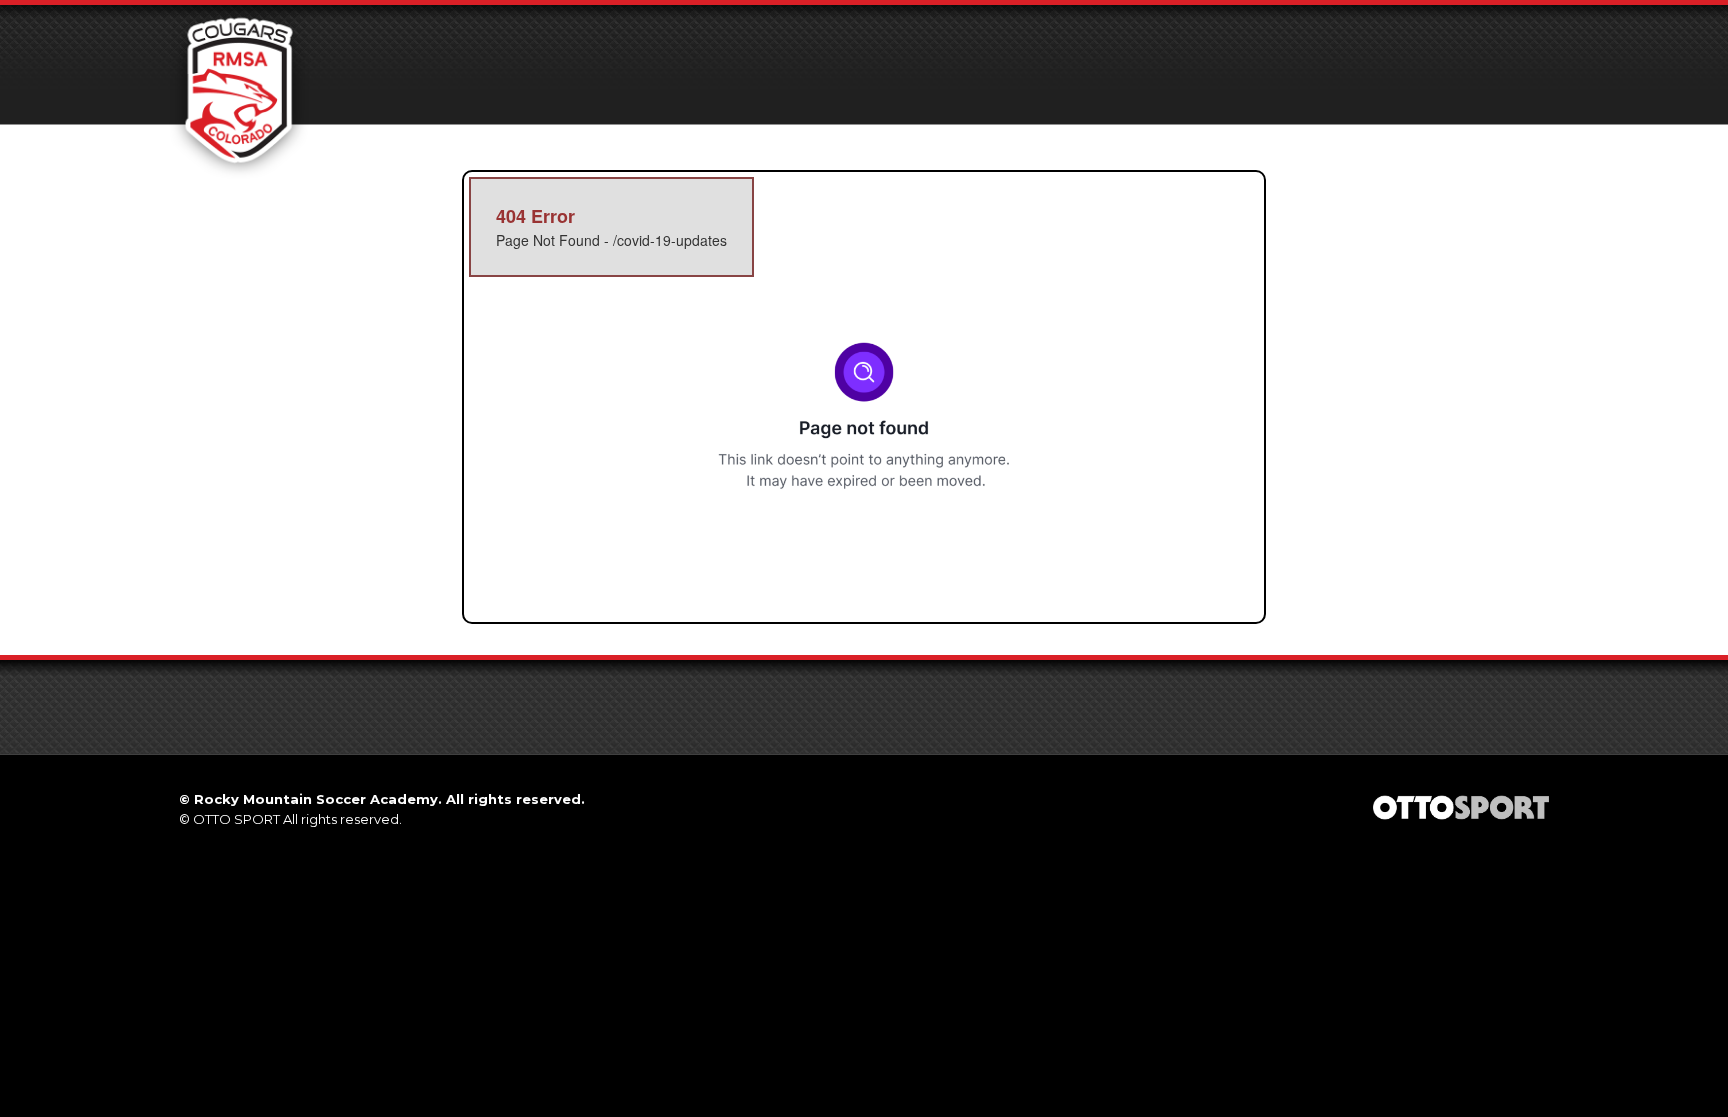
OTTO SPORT (236, 819)
